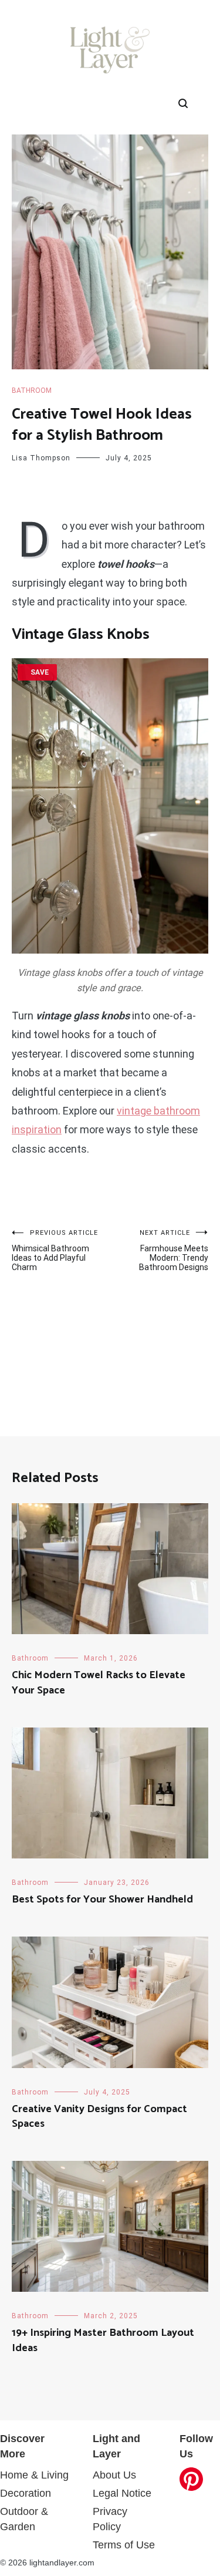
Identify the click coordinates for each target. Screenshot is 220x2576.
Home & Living (34, 2475)
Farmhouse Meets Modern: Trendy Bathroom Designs (174, 1250)
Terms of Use (124, 2545)
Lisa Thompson (41, 458)
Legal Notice (122, 2493)
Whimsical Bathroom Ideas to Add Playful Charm (55, 1250)
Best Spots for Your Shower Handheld (102, 1900)
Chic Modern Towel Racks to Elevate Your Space (99, 1683)
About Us (114, 2475)
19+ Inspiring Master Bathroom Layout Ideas (103, 2340)
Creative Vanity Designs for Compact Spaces (99, 2117)
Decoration (26, 2493)
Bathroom (32, 390)
